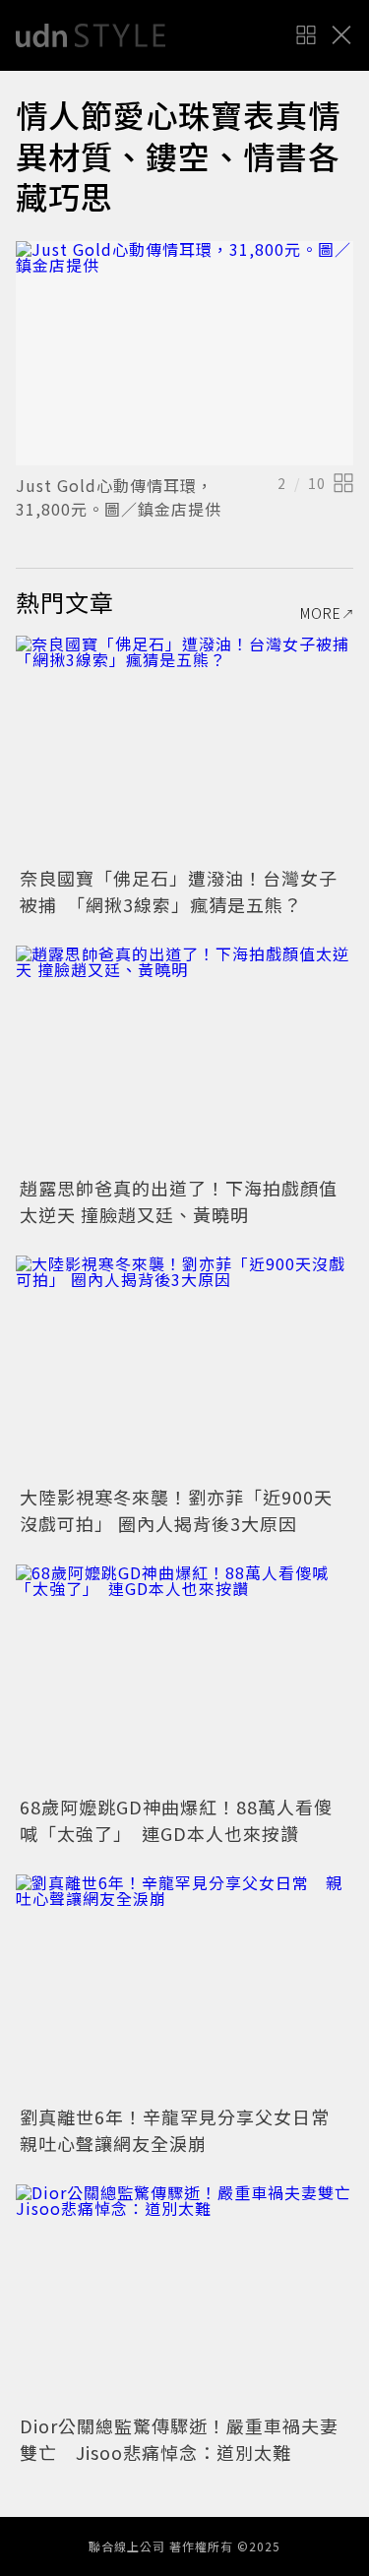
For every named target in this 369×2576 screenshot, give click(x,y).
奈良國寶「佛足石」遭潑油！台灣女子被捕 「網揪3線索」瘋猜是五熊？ (179, 891)
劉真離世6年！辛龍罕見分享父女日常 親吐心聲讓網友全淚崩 (184, 2130)
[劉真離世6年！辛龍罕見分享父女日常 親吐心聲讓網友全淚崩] (184, 1987)
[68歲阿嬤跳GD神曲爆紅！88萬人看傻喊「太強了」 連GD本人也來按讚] (184, 1677)
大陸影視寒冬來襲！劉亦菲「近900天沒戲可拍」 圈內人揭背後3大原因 (176, 1510)
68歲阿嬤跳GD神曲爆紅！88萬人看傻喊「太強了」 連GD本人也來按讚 (176, 1820)
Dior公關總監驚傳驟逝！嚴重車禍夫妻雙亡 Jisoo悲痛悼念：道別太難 (179, 2439)
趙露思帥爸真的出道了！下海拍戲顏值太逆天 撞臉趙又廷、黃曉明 (179, 1201)
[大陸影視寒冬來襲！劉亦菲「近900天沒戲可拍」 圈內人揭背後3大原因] (184, 1368)
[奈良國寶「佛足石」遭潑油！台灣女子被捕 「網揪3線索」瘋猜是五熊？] (184, 748)
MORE (321, 613)
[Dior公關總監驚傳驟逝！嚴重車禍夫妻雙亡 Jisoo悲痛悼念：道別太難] (184, 2297)
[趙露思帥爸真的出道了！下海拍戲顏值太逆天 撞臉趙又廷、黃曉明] (184, 1058)
